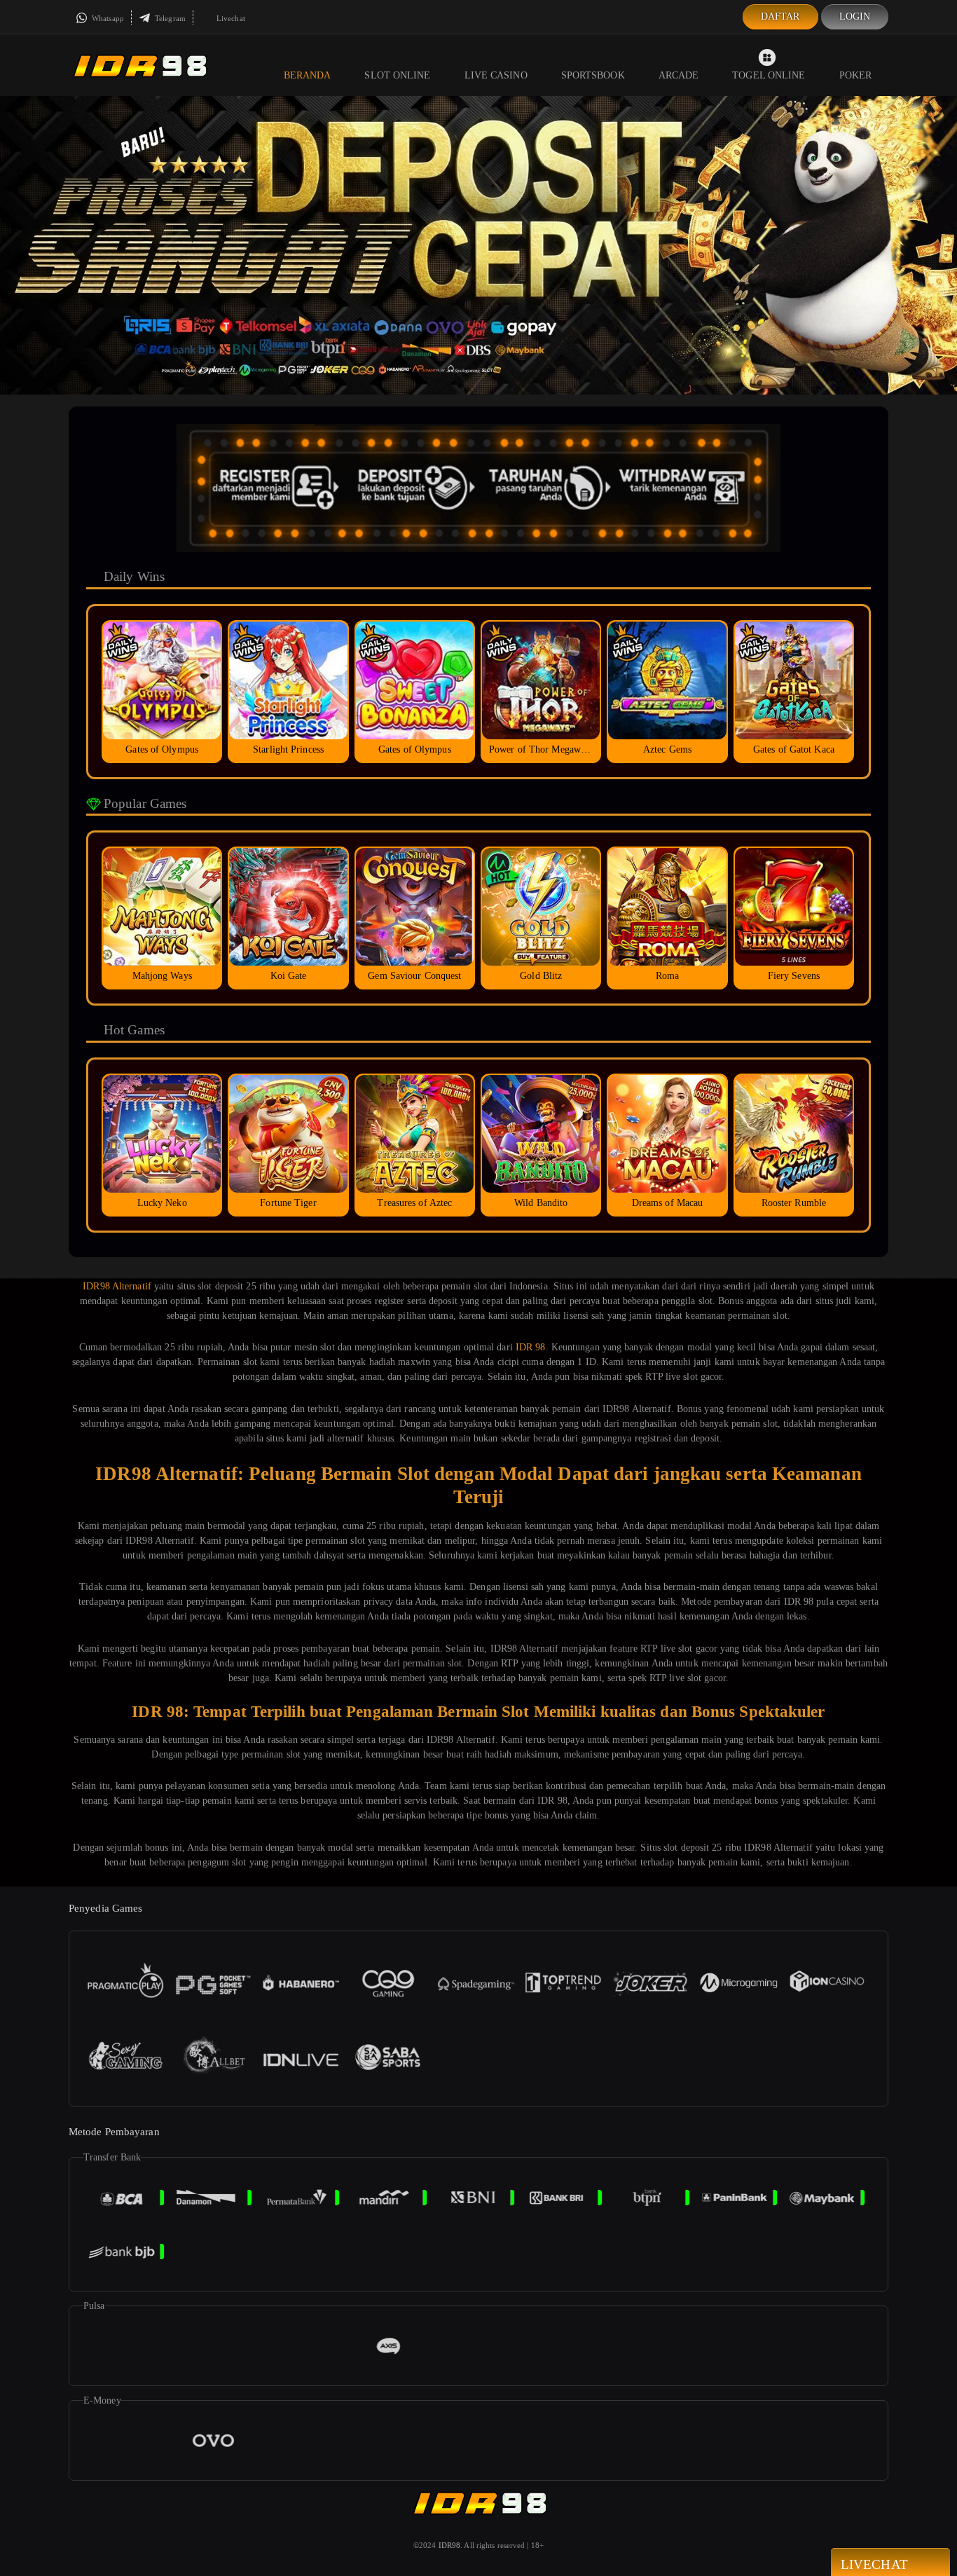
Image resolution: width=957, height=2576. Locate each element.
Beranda (308, 75)
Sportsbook (593, 75)
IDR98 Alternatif (117, 1286)
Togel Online (769, 75)
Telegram (169, 18)
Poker (856, 75)
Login (855, 16)
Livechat (230, 18)
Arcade (679, 75)
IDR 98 (531, 1347)
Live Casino (496, 75)
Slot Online (397, 75)
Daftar (780, 16)
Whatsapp (107, 18)
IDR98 (450, 2545)
